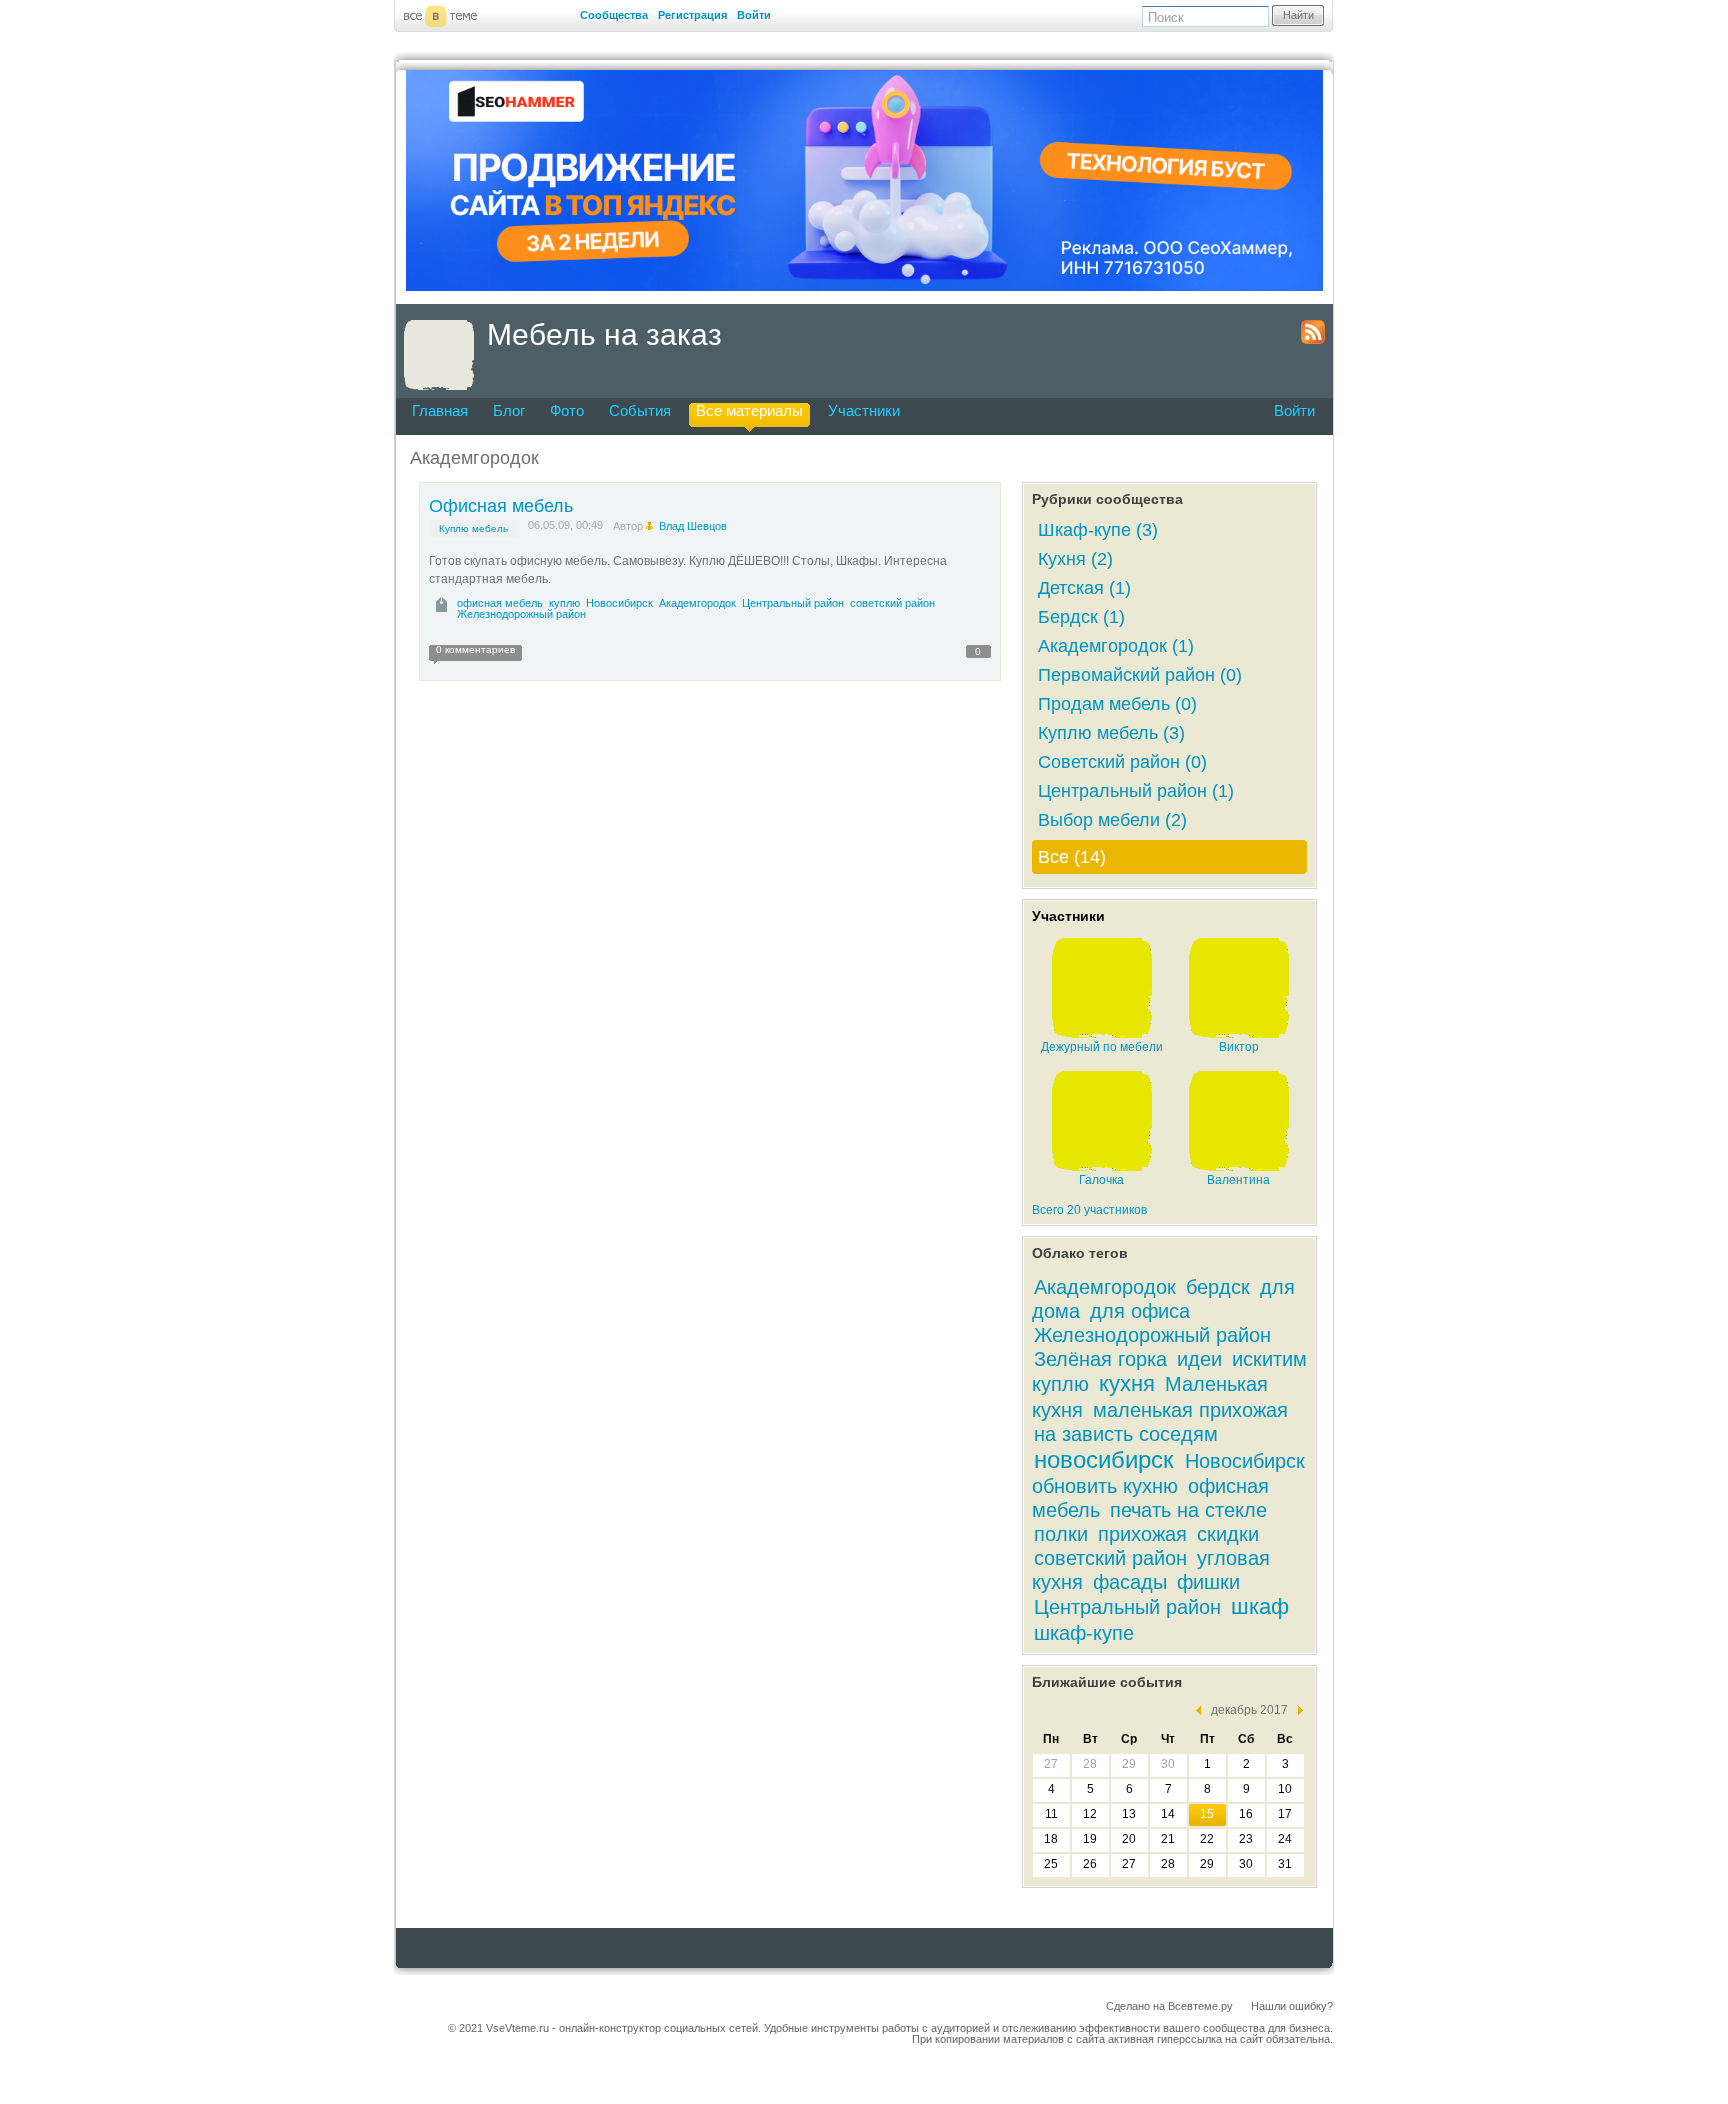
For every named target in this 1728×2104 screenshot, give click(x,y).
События (640, 410)
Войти (754, 15)
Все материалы (749, 410)
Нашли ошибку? (1292, 2006)
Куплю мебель (473, 528)
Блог (509, 410)
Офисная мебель (501, 506)
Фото (567, 410)
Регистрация (692, 15)
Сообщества (614, 15)
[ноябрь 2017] (1203, 1710)
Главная (440, 410)
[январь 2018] (1295, 1710)
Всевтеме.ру (1200, 2006)
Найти (1298, 15)
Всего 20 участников (1089, 1210)
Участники (864, 410)
